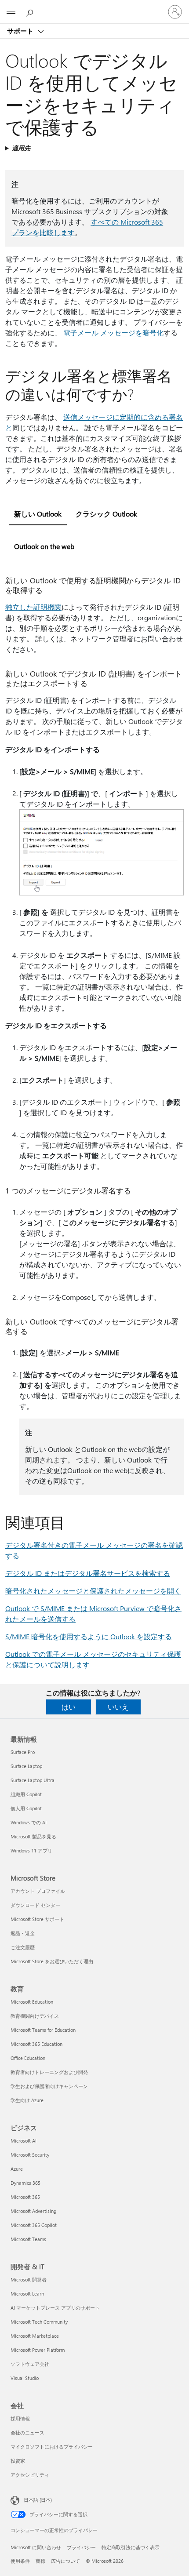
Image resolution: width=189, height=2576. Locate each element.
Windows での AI (29, 1822)
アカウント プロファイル (38, 1891)
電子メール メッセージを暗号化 (113, 333)
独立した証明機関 (33, 607)
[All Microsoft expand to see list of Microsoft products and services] (11, 12)
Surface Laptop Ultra (33, 1780)
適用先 (21, 148)
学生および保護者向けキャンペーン (49, 2086)
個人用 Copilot (26, 1808)
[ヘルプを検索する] (31, 11)
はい (69, 1707)
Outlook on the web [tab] (44, 546)
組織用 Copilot (26, 1794)
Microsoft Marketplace (35, 2336)
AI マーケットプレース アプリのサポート (55, 2308)
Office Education (28, 2058)
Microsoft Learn (27, 2294)
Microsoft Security (30, 2155)
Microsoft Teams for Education (43, 2030)
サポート (21, 31)
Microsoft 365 (25, 2197)
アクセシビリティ (30, 2475)
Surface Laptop (26, 1766)
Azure (17, 2169)
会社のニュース (27, 2432)
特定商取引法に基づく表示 (131, 2547)
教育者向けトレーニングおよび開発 (49, 2072)
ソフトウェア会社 (30, 2364)
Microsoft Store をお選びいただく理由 (52, 1961)
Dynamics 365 (25, 2183)
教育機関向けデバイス (35, 2016)
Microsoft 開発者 (29, 2279)
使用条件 (20, 2561)
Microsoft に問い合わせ (36, 2547)
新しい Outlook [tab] (38, 514)
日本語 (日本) (38, 2500)
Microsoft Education (32, 2002)
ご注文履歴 (23, 1947)
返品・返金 (23, 1933)
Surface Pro (23, 1752)
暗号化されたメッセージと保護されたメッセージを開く (93, 1591)
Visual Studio (25, 2378)
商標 (40, 2561)
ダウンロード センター (35, 1905)
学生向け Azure (27, 2100)
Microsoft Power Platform (38, 2350)
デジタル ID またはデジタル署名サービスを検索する (88, 1573)
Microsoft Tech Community (39, 2322)
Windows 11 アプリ (31, 1850)
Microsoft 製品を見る (33, 1836)
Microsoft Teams (28, 2239)
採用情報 (20, 2418)
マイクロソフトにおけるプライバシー (52, 2447)
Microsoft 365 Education (36, 2044)
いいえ (118, 1707)
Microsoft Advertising (33, 2211)
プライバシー (81, 2547)
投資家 (18, 2461)
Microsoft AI (24, 2141)
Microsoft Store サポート (37, 1919)
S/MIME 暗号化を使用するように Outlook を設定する (89, 1636)
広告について (65, 2561)
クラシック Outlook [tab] (106, 514)
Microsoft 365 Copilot (34, 2225)
